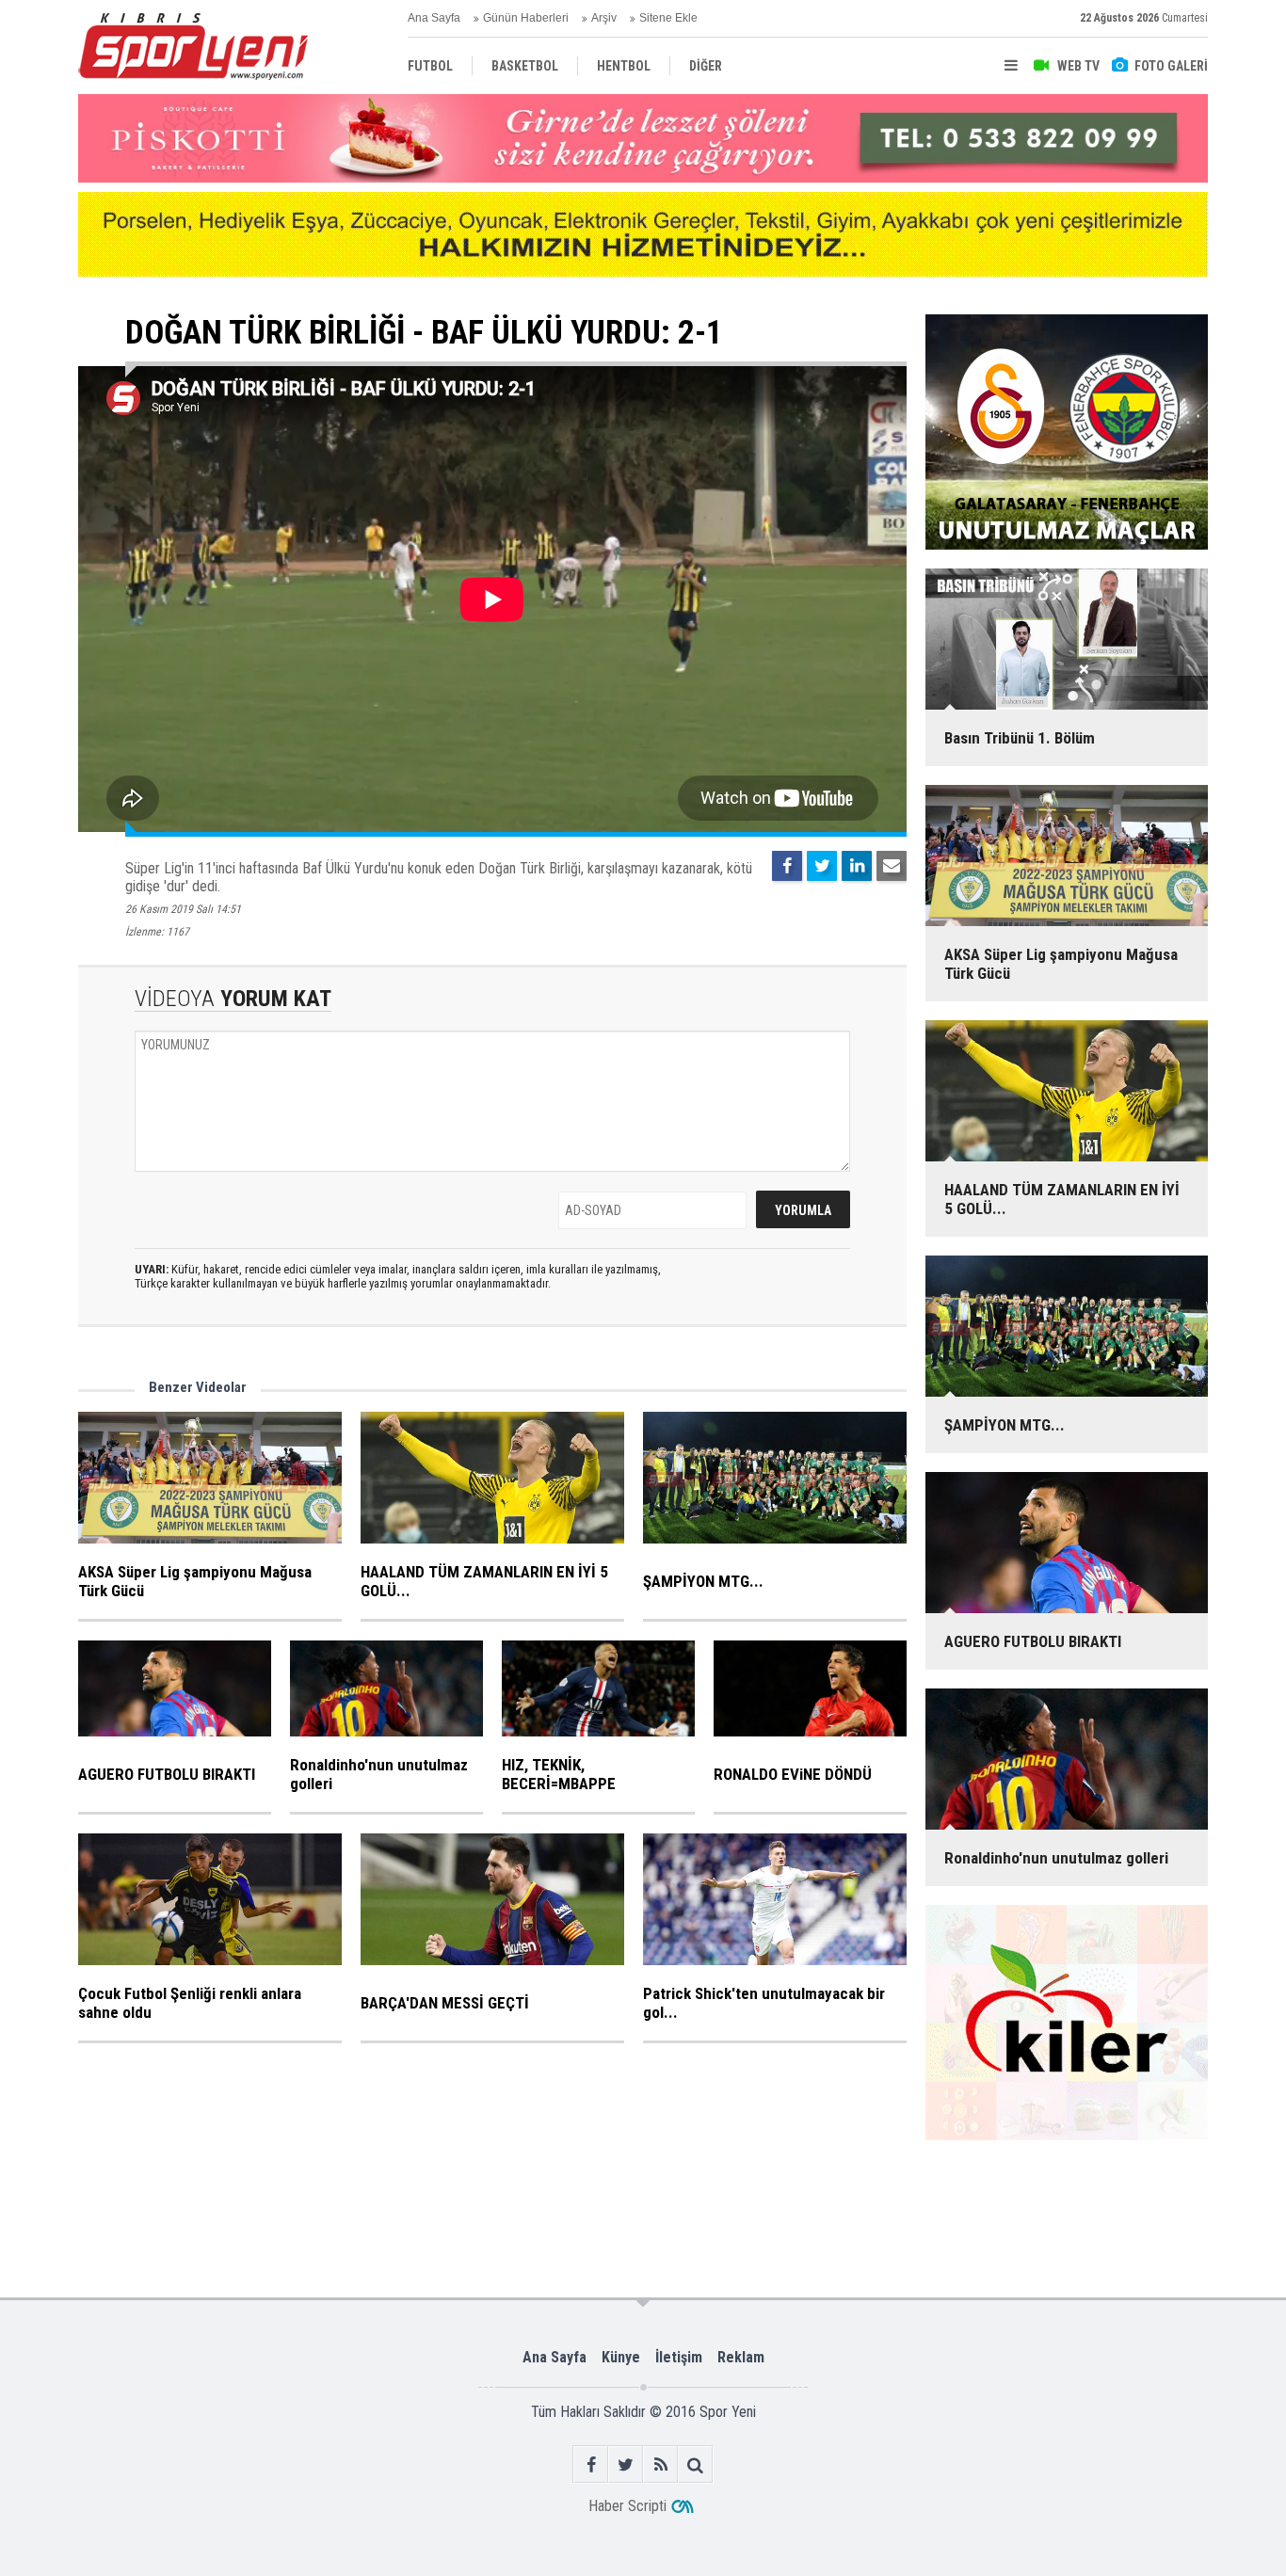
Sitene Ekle (668, 18)
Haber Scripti (627, 2506)
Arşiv (604, 18)
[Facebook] (787, 866)
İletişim (679, 2357)
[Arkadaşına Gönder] (892, 866)
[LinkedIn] (857, 866)
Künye (621, 2357)
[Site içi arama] (695, 2464)
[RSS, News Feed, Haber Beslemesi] (660, 2464)
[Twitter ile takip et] (626, 2464)
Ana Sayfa (434, 18)
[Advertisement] (372, 2201)
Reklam (741, 2357)
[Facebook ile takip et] (591, 2464)
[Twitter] (822, 866)
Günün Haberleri (526, 18)
